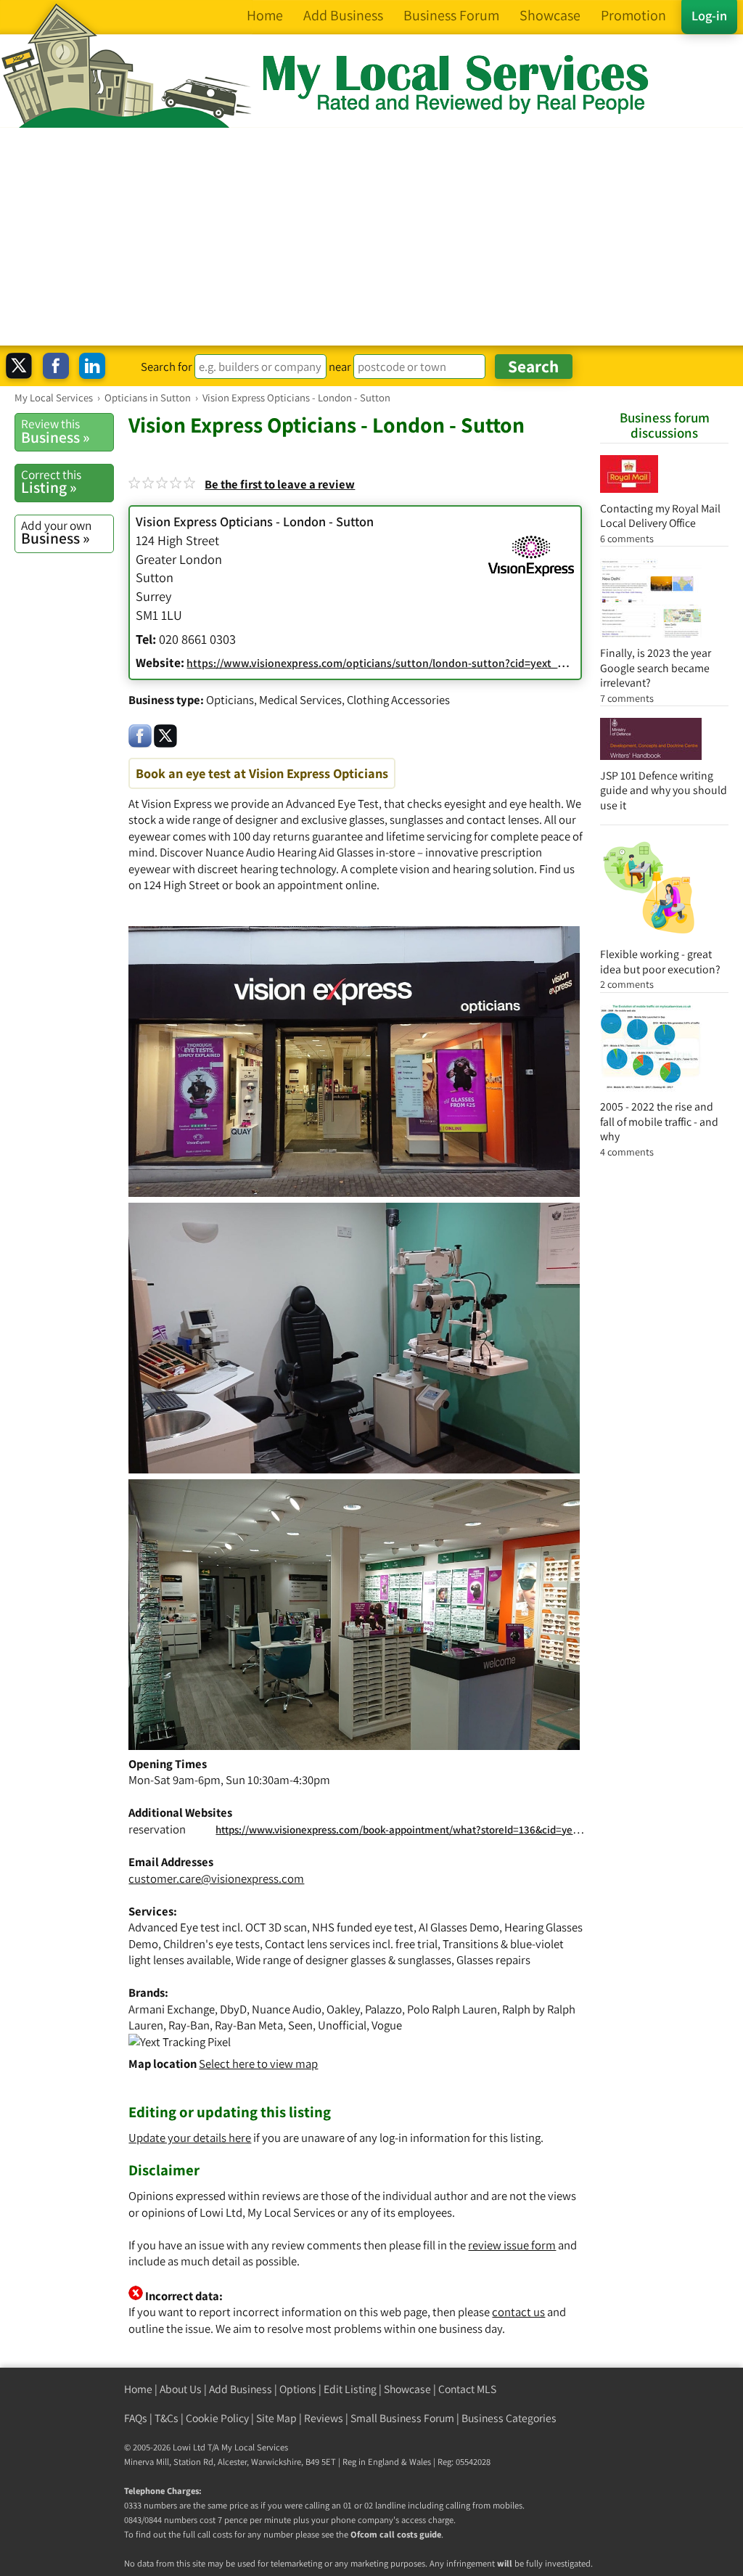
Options (298, 2389)
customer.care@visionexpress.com (216, 1878)
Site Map (276, 2418)
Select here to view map (258, 2064)
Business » (56, 431)
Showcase (407, 2389)
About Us (181, 2389)
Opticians (230, 700)
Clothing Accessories (398, 700)
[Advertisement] (371, 237)
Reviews (324, 2418)
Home (138, 2389)
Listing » (51, 482)
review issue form (512, 2245)
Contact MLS (467, 2389)
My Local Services (255, 2447)
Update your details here (190, 2138)
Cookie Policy (217, 2418)
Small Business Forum (402, 2418)
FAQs (136, 2418)
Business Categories (509, 2418)
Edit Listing (350, 2389)
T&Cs (167, 2418)
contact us (518, 2312)
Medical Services (300, 700)
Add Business (241, 2389)
